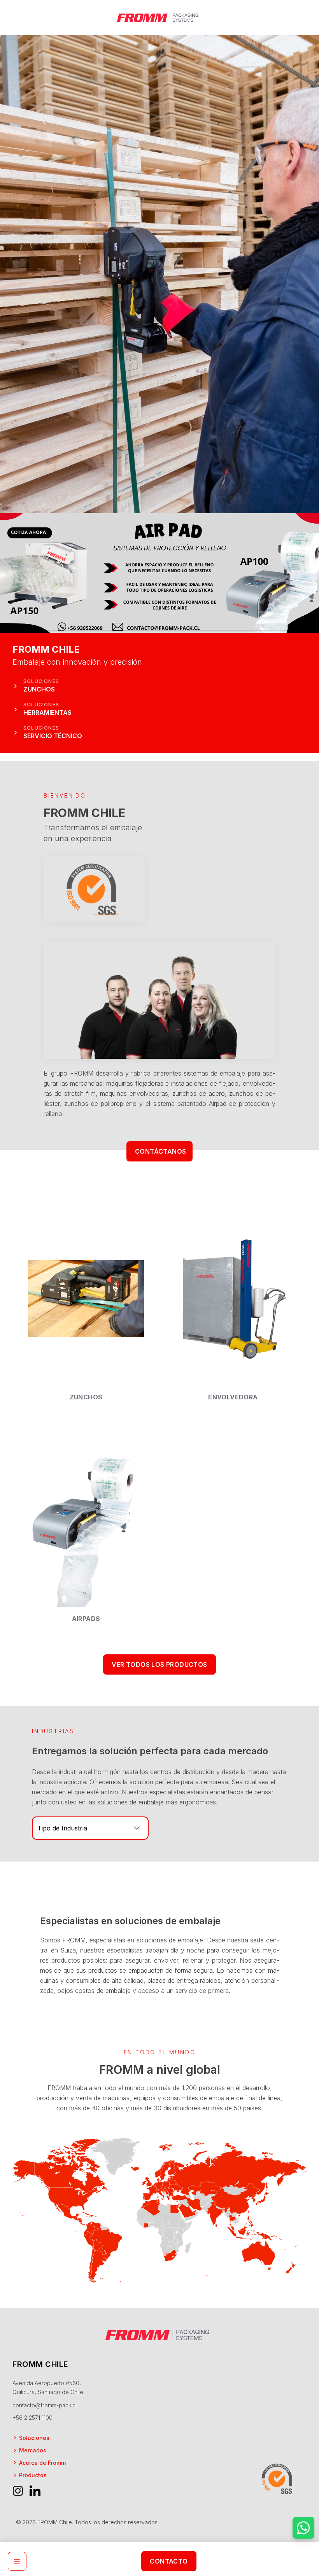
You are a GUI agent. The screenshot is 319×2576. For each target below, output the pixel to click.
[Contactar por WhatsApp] (303, 2528)
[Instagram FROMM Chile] (18, 2491)
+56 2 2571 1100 (32, 2418)
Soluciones (34, 2438)
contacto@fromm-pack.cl (45, 2405)
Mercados (33, 2450)
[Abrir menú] (17, 2561)
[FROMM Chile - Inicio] (159, 17)
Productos (33, 2475)
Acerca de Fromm (42, 2463)
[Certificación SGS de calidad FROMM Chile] (94, 889)
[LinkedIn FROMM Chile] (35, 2491)
